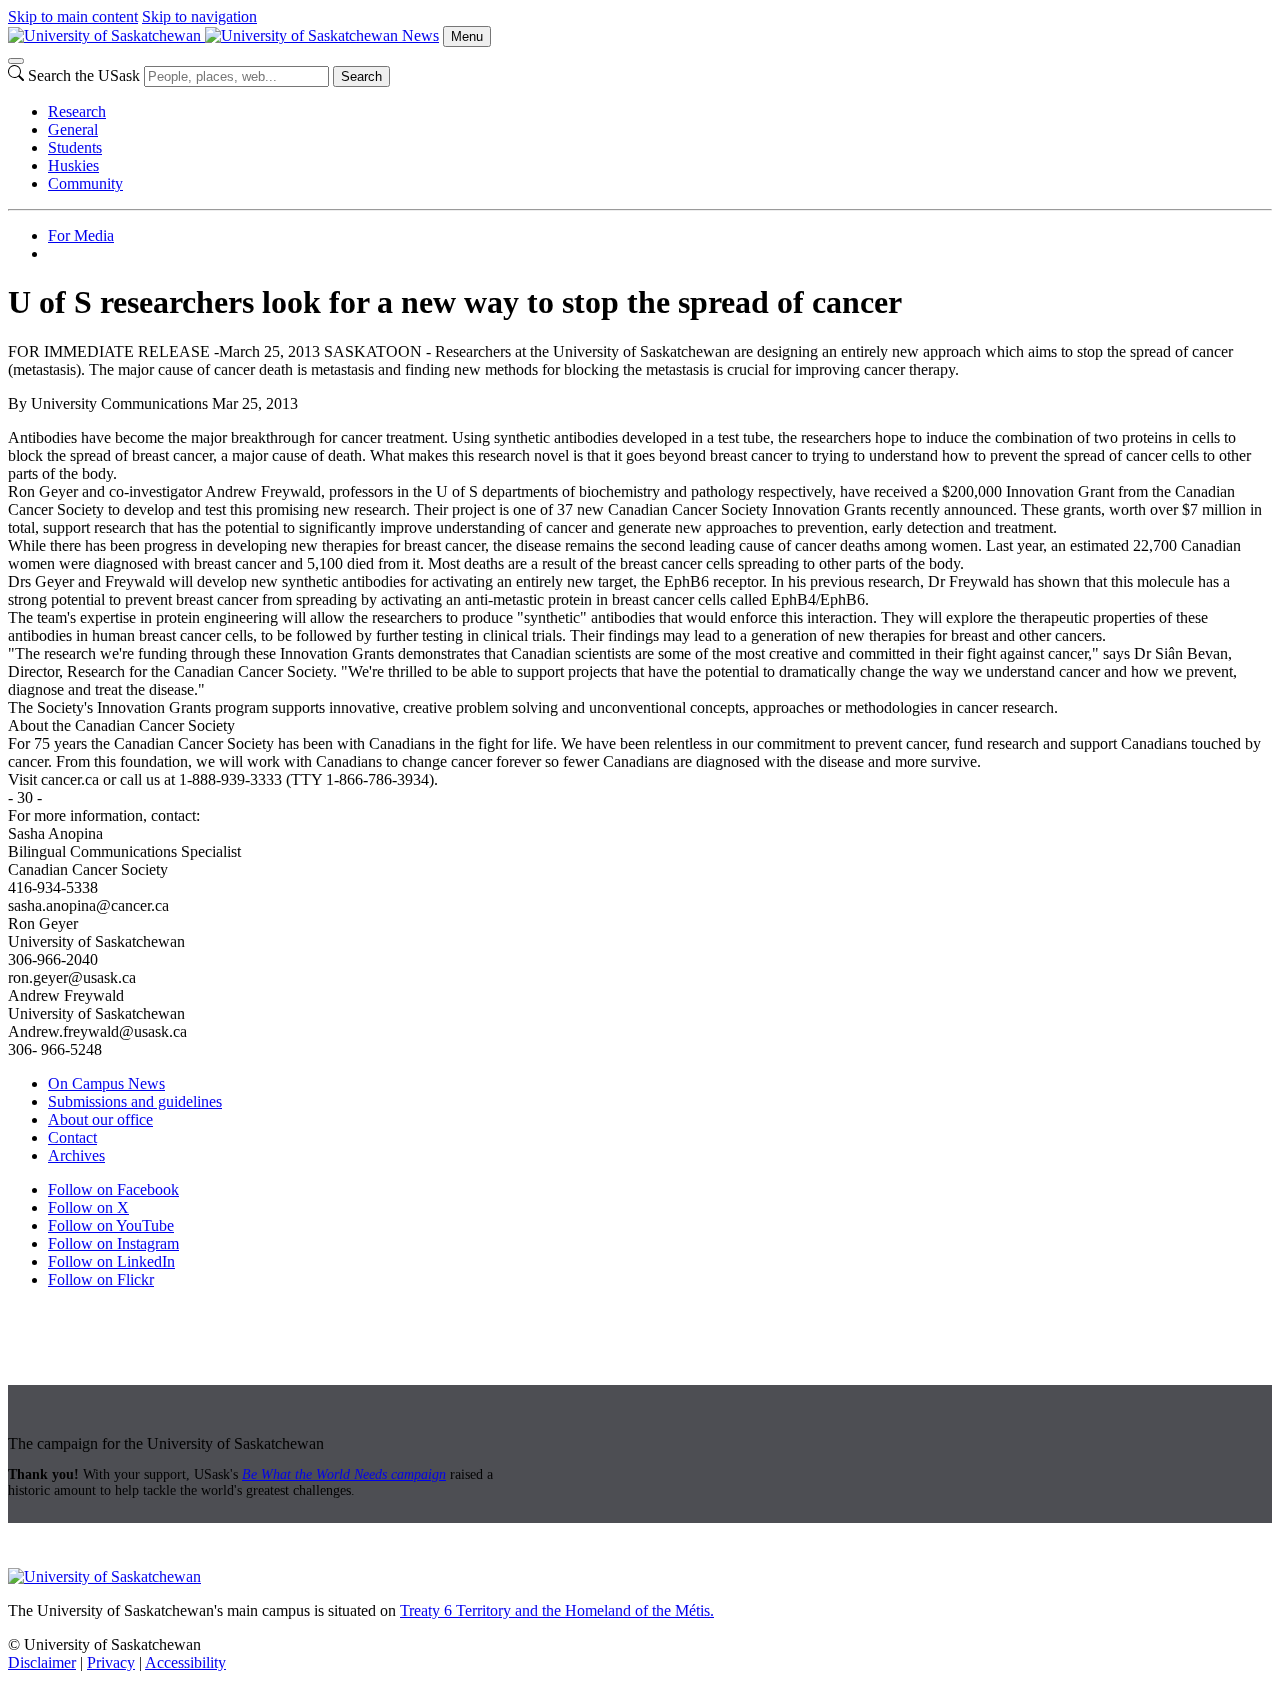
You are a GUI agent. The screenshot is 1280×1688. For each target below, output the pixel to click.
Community (85, 183)
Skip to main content (73, 16)
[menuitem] (660, 112)
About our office (100, 1119)
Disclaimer (42, 1662)
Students (75, 147)
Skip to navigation (199, 16)
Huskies (73, 165)
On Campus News (106, 1083)
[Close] (16, 61)
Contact (72, 1137)
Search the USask (84, 75)
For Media (81, 235)
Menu (467, 36)
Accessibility (185, 1662)
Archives (76, 1155)
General (73, 129)
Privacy (111, 1662)
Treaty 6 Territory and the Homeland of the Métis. (557, 1610)
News (420, 35)
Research (77, 111)
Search (361, 76)
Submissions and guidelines (135, 1101)
